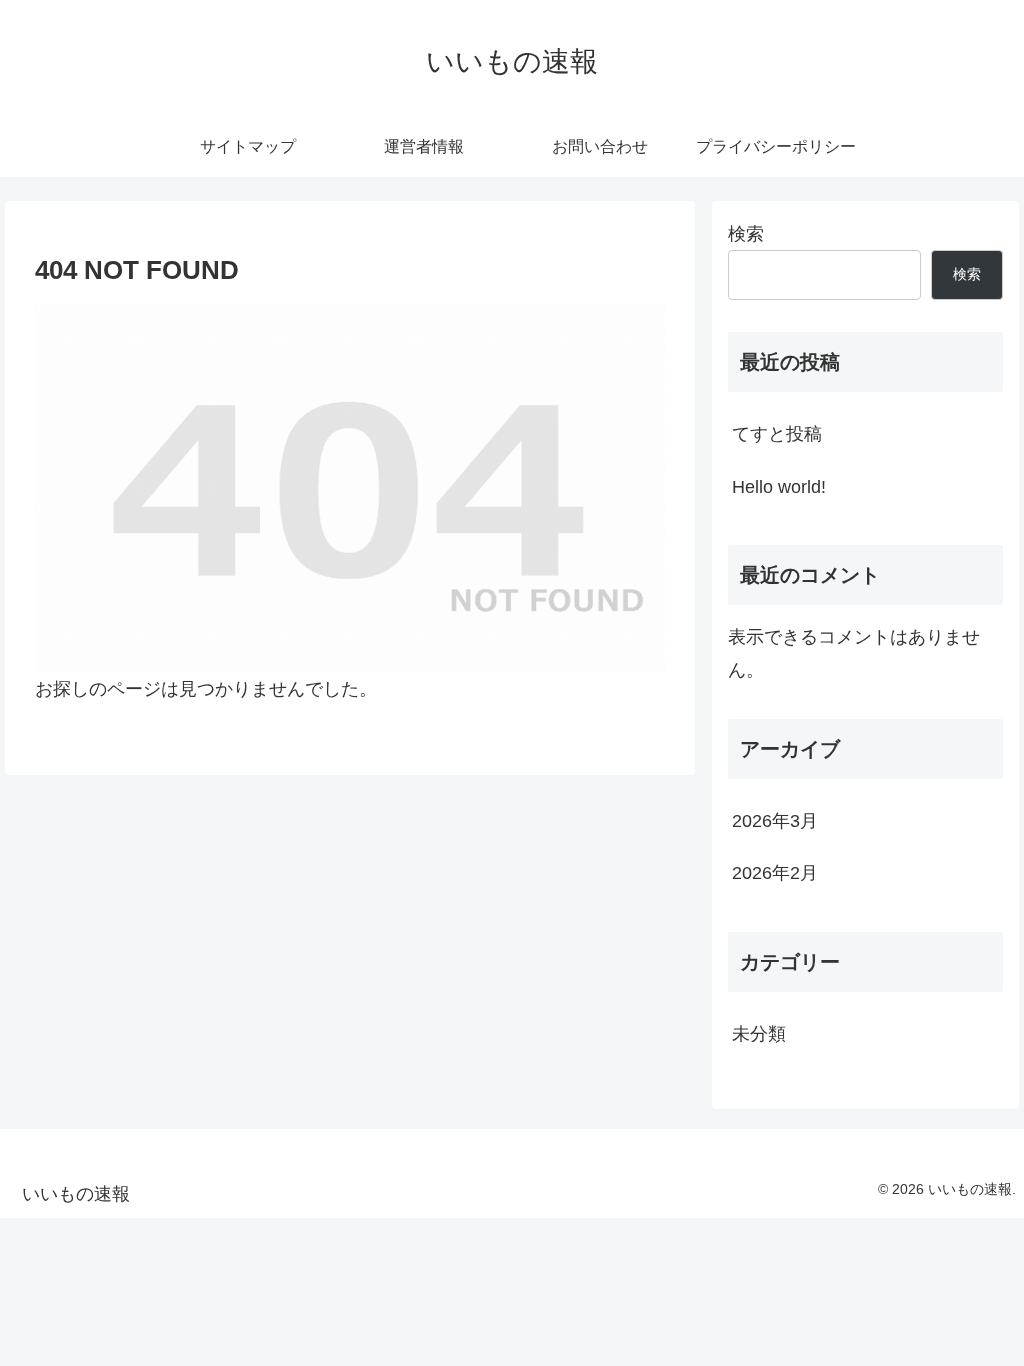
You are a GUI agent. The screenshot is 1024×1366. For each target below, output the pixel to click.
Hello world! (779, 487)
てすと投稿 (777, 434)
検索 (746, 234)
